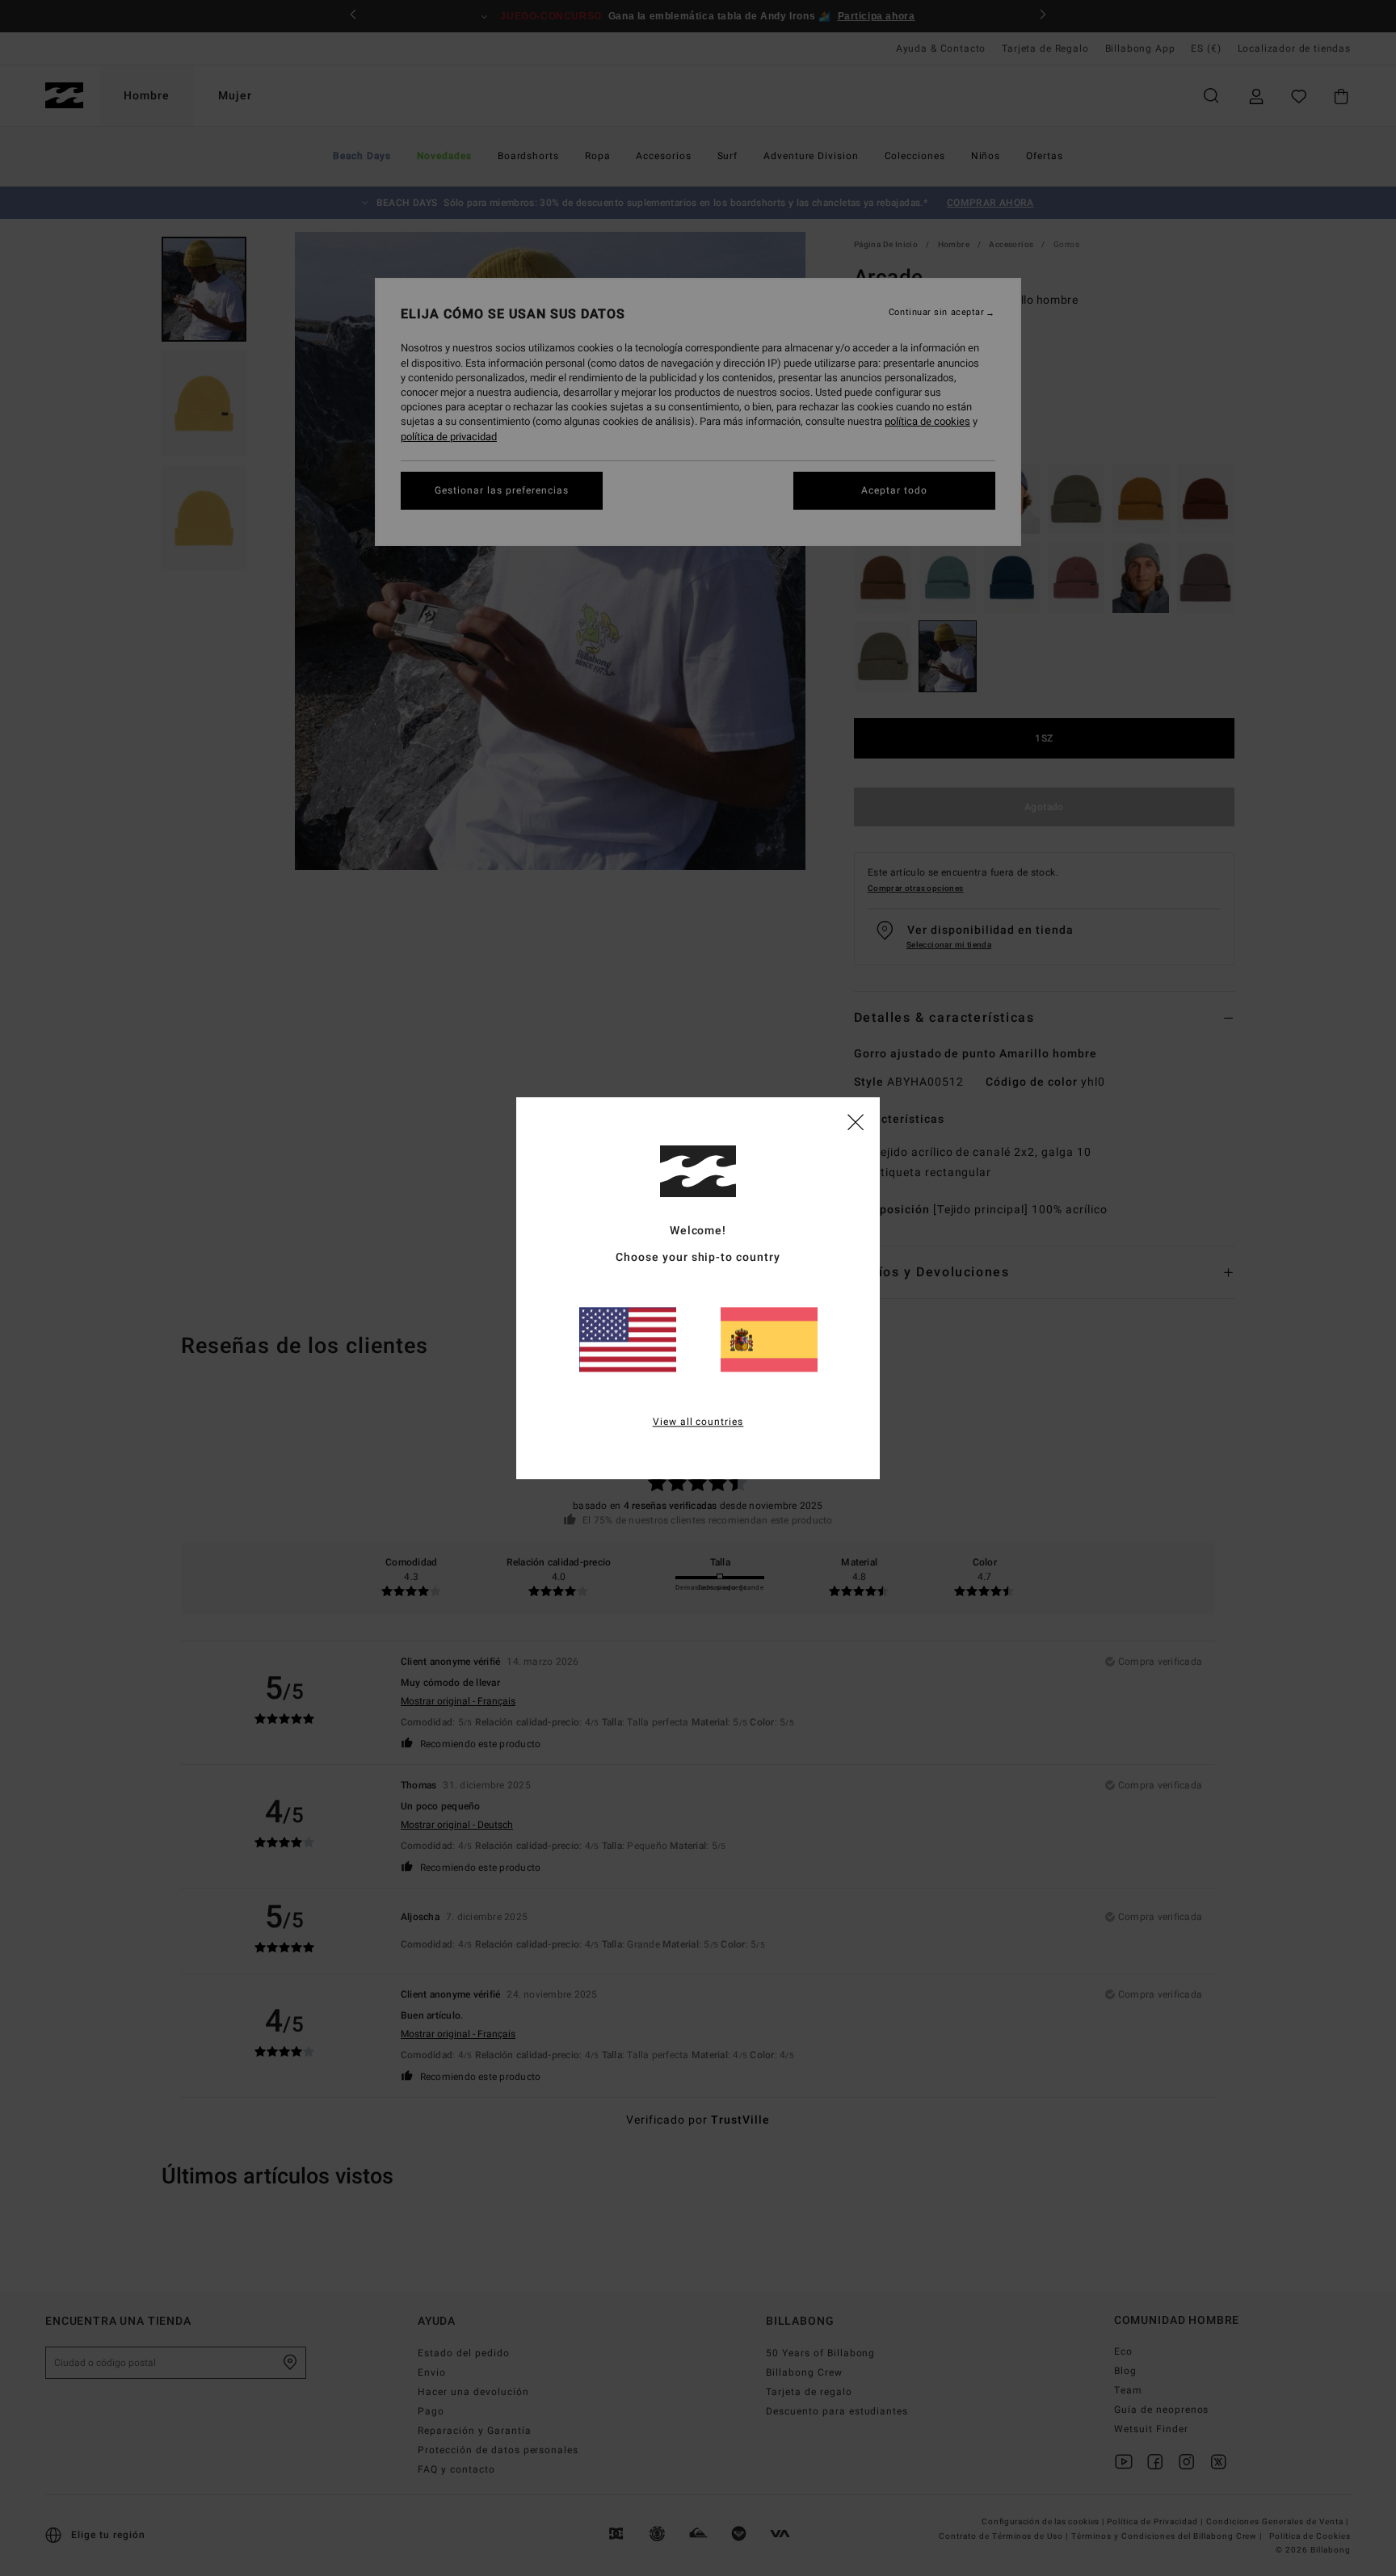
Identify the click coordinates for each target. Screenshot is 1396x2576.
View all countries (698, 1422)
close (856, 1121)
